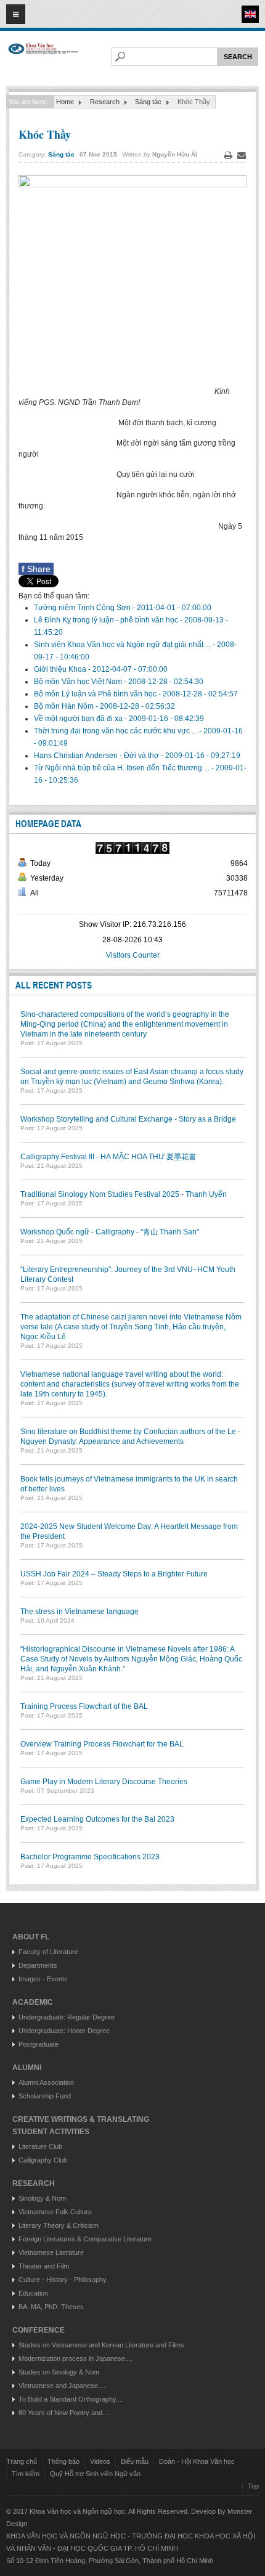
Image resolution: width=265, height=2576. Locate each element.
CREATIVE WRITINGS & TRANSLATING (81, 2119)
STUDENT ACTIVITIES (51, 2132)
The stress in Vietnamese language (79, 1612)
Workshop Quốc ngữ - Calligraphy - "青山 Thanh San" (110, 1232)
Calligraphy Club (43, 2160)
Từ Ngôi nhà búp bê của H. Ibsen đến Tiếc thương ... (123, 768)
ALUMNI (27, 2068)
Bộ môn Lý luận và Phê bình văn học (96, 694)
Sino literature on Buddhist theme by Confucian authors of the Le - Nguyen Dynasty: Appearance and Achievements (130, 1437)
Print (228, 155)
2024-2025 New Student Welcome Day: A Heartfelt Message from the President (129, 1531)
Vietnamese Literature (51, 2252)
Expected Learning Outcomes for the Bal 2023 (97, 1819)
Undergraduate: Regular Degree (67, 2017)
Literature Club (40, 2146)
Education (33, 2293)
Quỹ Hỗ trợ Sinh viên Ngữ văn (95, 2474)
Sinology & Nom (42, 2198)
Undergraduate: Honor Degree (64, 2031)
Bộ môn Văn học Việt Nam (79, 682)
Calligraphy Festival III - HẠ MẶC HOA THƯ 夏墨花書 (108, 1157)
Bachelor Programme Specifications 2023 (90, 1857)
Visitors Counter (133, 955)
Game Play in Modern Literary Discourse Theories (104, 1782)
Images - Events (43, 1979)
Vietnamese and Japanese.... (62, 2386)
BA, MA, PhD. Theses (51, 2307)
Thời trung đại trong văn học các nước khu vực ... (116, 731)
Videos (100, 2461)
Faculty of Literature (48, 1952)
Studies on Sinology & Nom (59, 2372)
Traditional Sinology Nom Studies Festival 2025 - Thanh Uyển (124, 1194)
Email (242, 155)
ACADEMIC (33, 2002)
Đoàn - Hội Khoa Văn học (197, 2461)
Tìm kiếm (26, 2474)
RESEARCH (34, 2183)
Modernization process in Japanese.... (75, 2358)
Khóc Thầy (45, 134)
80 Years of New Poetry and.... (64, 2413)
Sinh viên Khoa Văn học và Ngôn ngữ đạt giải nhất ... (123, 645)
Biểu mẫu (135, 2461)
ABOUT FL (31, 1937)
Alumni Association (46, 2082)
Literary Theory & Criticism (59, 2225)
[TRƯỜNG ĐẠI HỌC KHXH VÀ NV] (43, 59)
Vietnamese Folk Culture (55, 2212)
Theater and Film (44, 2266)
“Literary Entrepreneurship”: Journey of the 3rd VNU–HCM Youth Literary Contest (128, 1274)
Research (105, 102)
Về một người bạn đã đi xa (79, 719)
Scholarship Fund (45, 2096)
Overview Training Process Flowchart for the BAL (102, 1744)
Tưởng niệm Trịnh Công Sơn (83, 608)
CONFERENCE (39, 2330)
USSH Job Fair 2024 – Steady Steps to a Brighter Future (114, 1574)
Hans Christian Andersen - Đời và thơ (97, 756)
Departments (38, 1965)
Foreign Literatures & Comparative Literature (85, 2239)
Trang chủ (22, 2461)
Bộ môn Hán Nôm (65, 706)
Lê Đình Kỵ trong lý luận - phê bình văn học (107, 620)
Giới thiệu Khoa (61, 669)
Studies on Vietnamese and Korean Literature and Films (101, 2345)
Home (65, 102)
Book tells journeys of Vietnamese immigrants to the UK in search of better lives (129, 1484)
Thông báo (63, 2461)
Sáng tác (148, 102)
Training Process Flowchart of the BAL (84, 1706)
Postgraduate (39, 2044)
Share (36, 569)
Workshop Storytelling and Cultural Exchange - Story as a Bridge (128, 1119)
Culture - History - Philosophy (63, 2280)
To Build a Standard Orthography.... (71, 2399)
